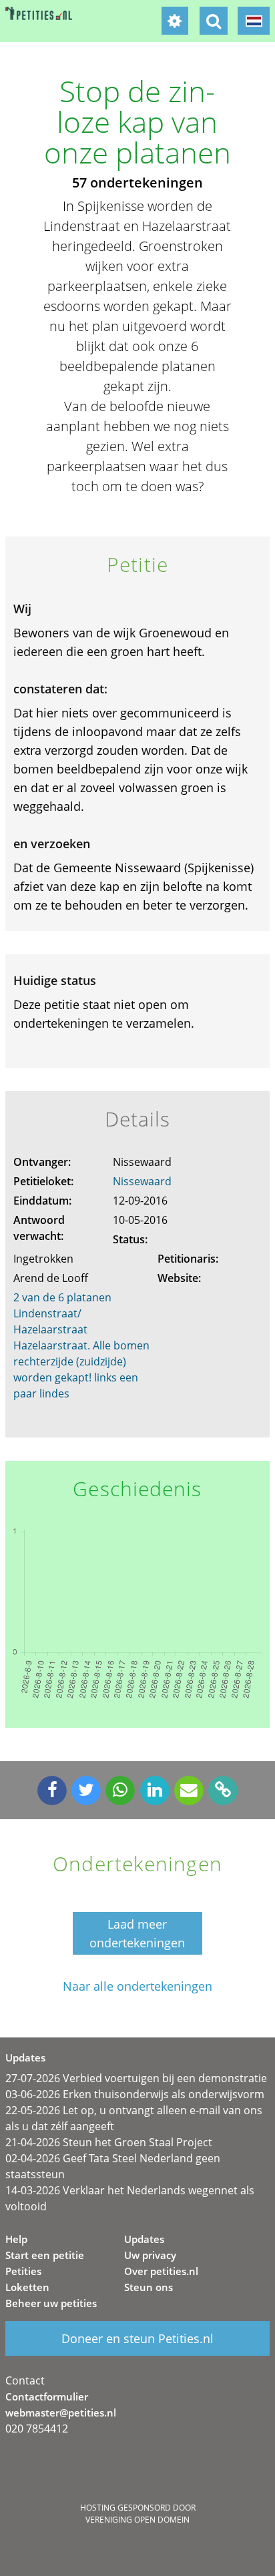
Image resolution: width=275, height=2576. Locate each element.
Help (16, 2239)
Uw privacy (150, 2255)
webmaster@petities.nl (61, 2412)
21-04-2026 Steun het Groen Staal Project (109, 2142)
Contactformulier (47, 2396)
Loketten (27, 2287)
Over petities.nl (161, 2271)
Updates (144, 2239)
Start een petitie (45, 2255)
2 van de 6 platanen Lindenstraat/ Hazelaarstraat (62, 1313)
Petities (23, 2271)
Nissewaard (142, 1181)
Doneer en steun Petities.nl (137, 2338)
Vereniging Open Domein (137, 2520)
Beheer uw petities (51, 2303)
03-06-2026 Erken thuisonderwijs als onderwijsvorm (135, 2094)
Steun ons (149, 2287)
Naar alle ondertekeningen (137, 1986)
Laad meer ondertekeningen (137, 1933)
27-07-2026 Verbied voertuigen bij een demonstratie (136, 2078)
